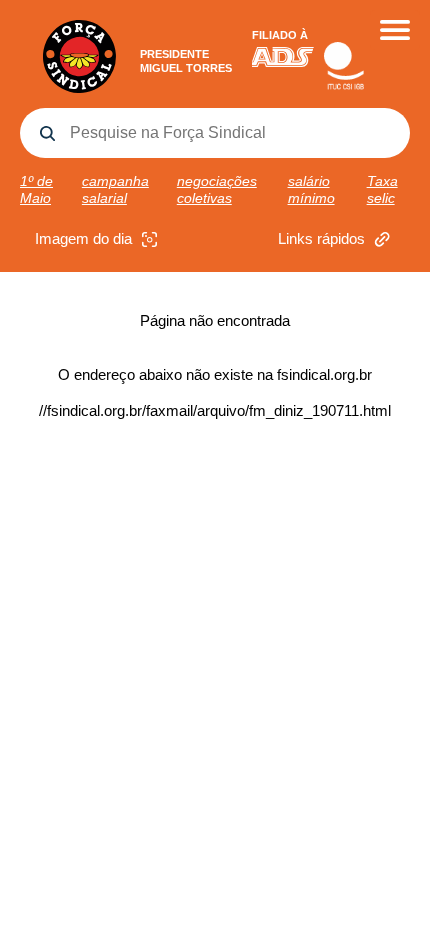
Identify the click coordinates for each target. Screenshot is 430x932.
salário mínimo (311, 189)
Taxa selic (382, 189)
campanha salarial (115, 189)
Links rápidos (321, 238)
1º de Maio (36, 189)
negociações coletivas (217, 189)
